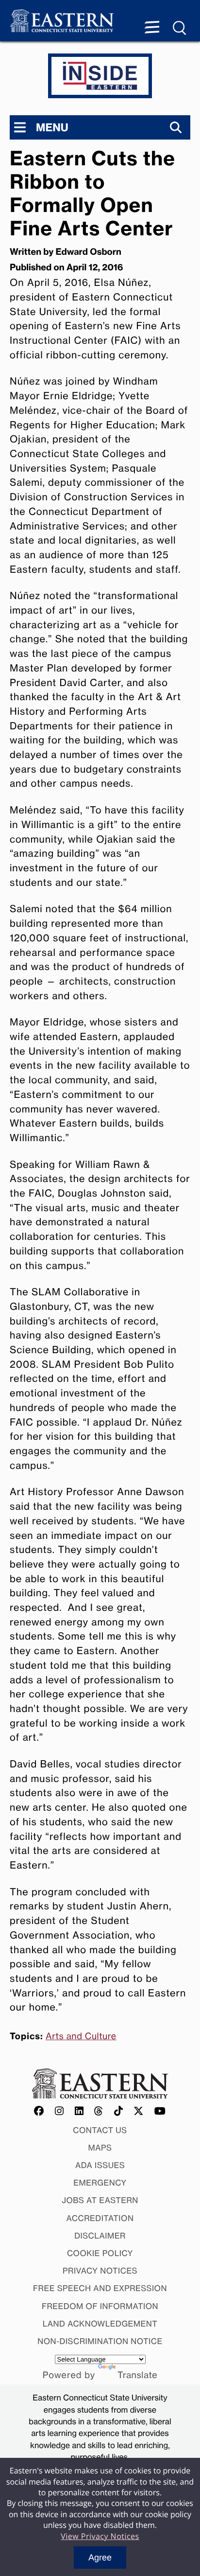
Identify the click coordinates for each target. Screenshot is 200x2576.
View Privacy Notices (100, 2536)
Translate (137, 2375)
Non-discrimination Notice (100, 2341)
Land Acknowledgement (100, 2324)
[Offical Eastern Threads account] (99, 2111)
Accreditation (100, 2218)
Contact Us (100, 2130)
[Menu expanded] (152, 28)
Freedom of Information (100, 2306)
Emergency (100, 2183)
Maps (100, 2148)
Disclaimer (100, 2236)
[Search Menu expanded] (180, 28)
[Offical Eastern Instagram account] (59, 2111)
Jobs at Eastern (100, 2200)
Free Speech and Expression (100, 2288)
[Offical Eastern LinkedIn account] (79, 2111)
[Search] (176, 127)
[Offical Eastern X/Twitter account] (139, 2111)
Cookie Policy (100, 2253)
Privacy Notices (100, 2271)
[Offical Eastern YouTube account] (160, 2111)
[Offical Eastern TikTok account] (119, 2111)
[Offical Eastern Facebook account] (39, 2111)
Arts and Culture (81, 2036)
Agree (100, 2558)
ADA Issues (100, 2165)
